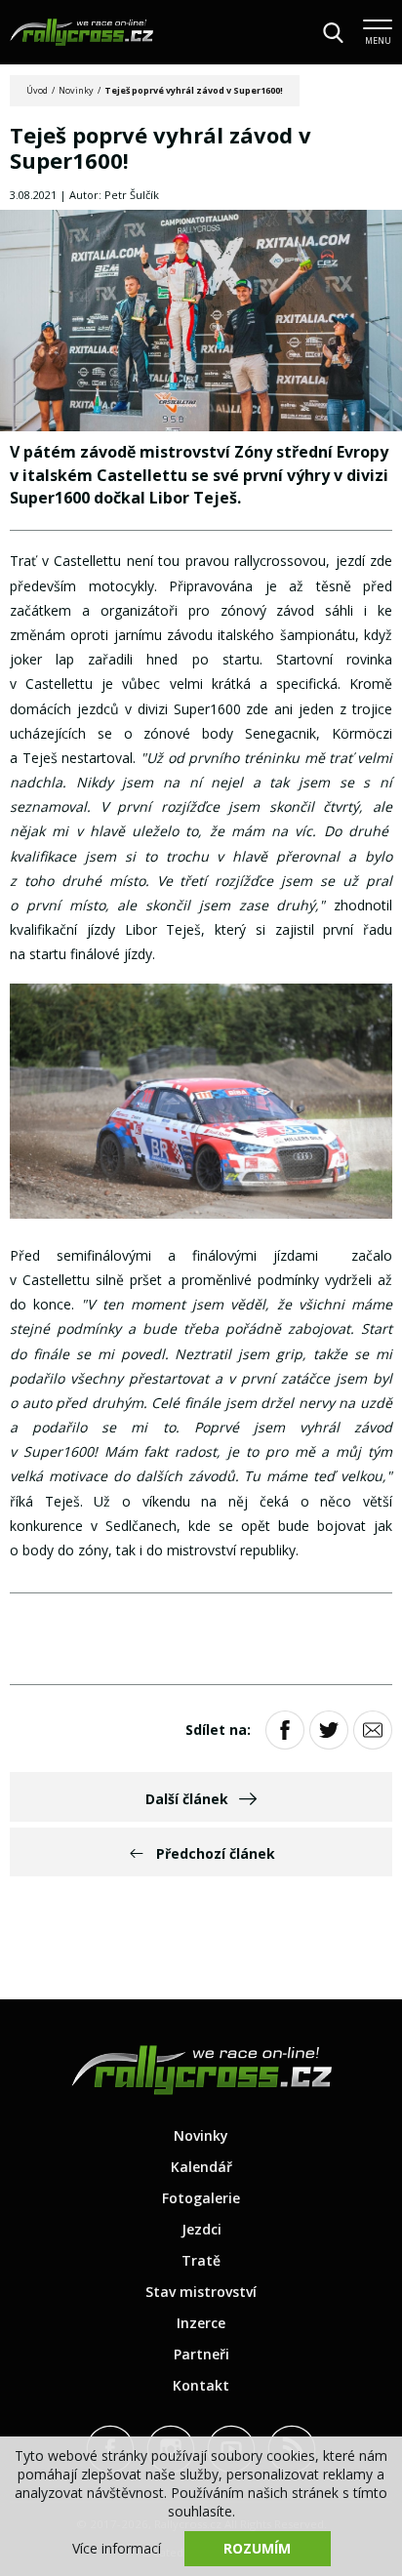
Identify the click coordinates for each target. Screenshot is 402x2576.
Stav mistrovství (201, 2292)
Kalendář (201, 2167)
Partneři (201, 2354)
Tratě (201, 2260)
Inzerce (201, 2323)
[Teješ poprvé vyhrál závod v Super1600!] (201, 322)
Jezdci (201, 2229)
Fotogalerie (201, 2198)
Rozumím (257, 2548)
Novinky (76, 90)
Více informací (117, 2548)
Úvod (37, 90)
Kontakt (201, 2385)
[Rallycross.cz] (81, 32)
